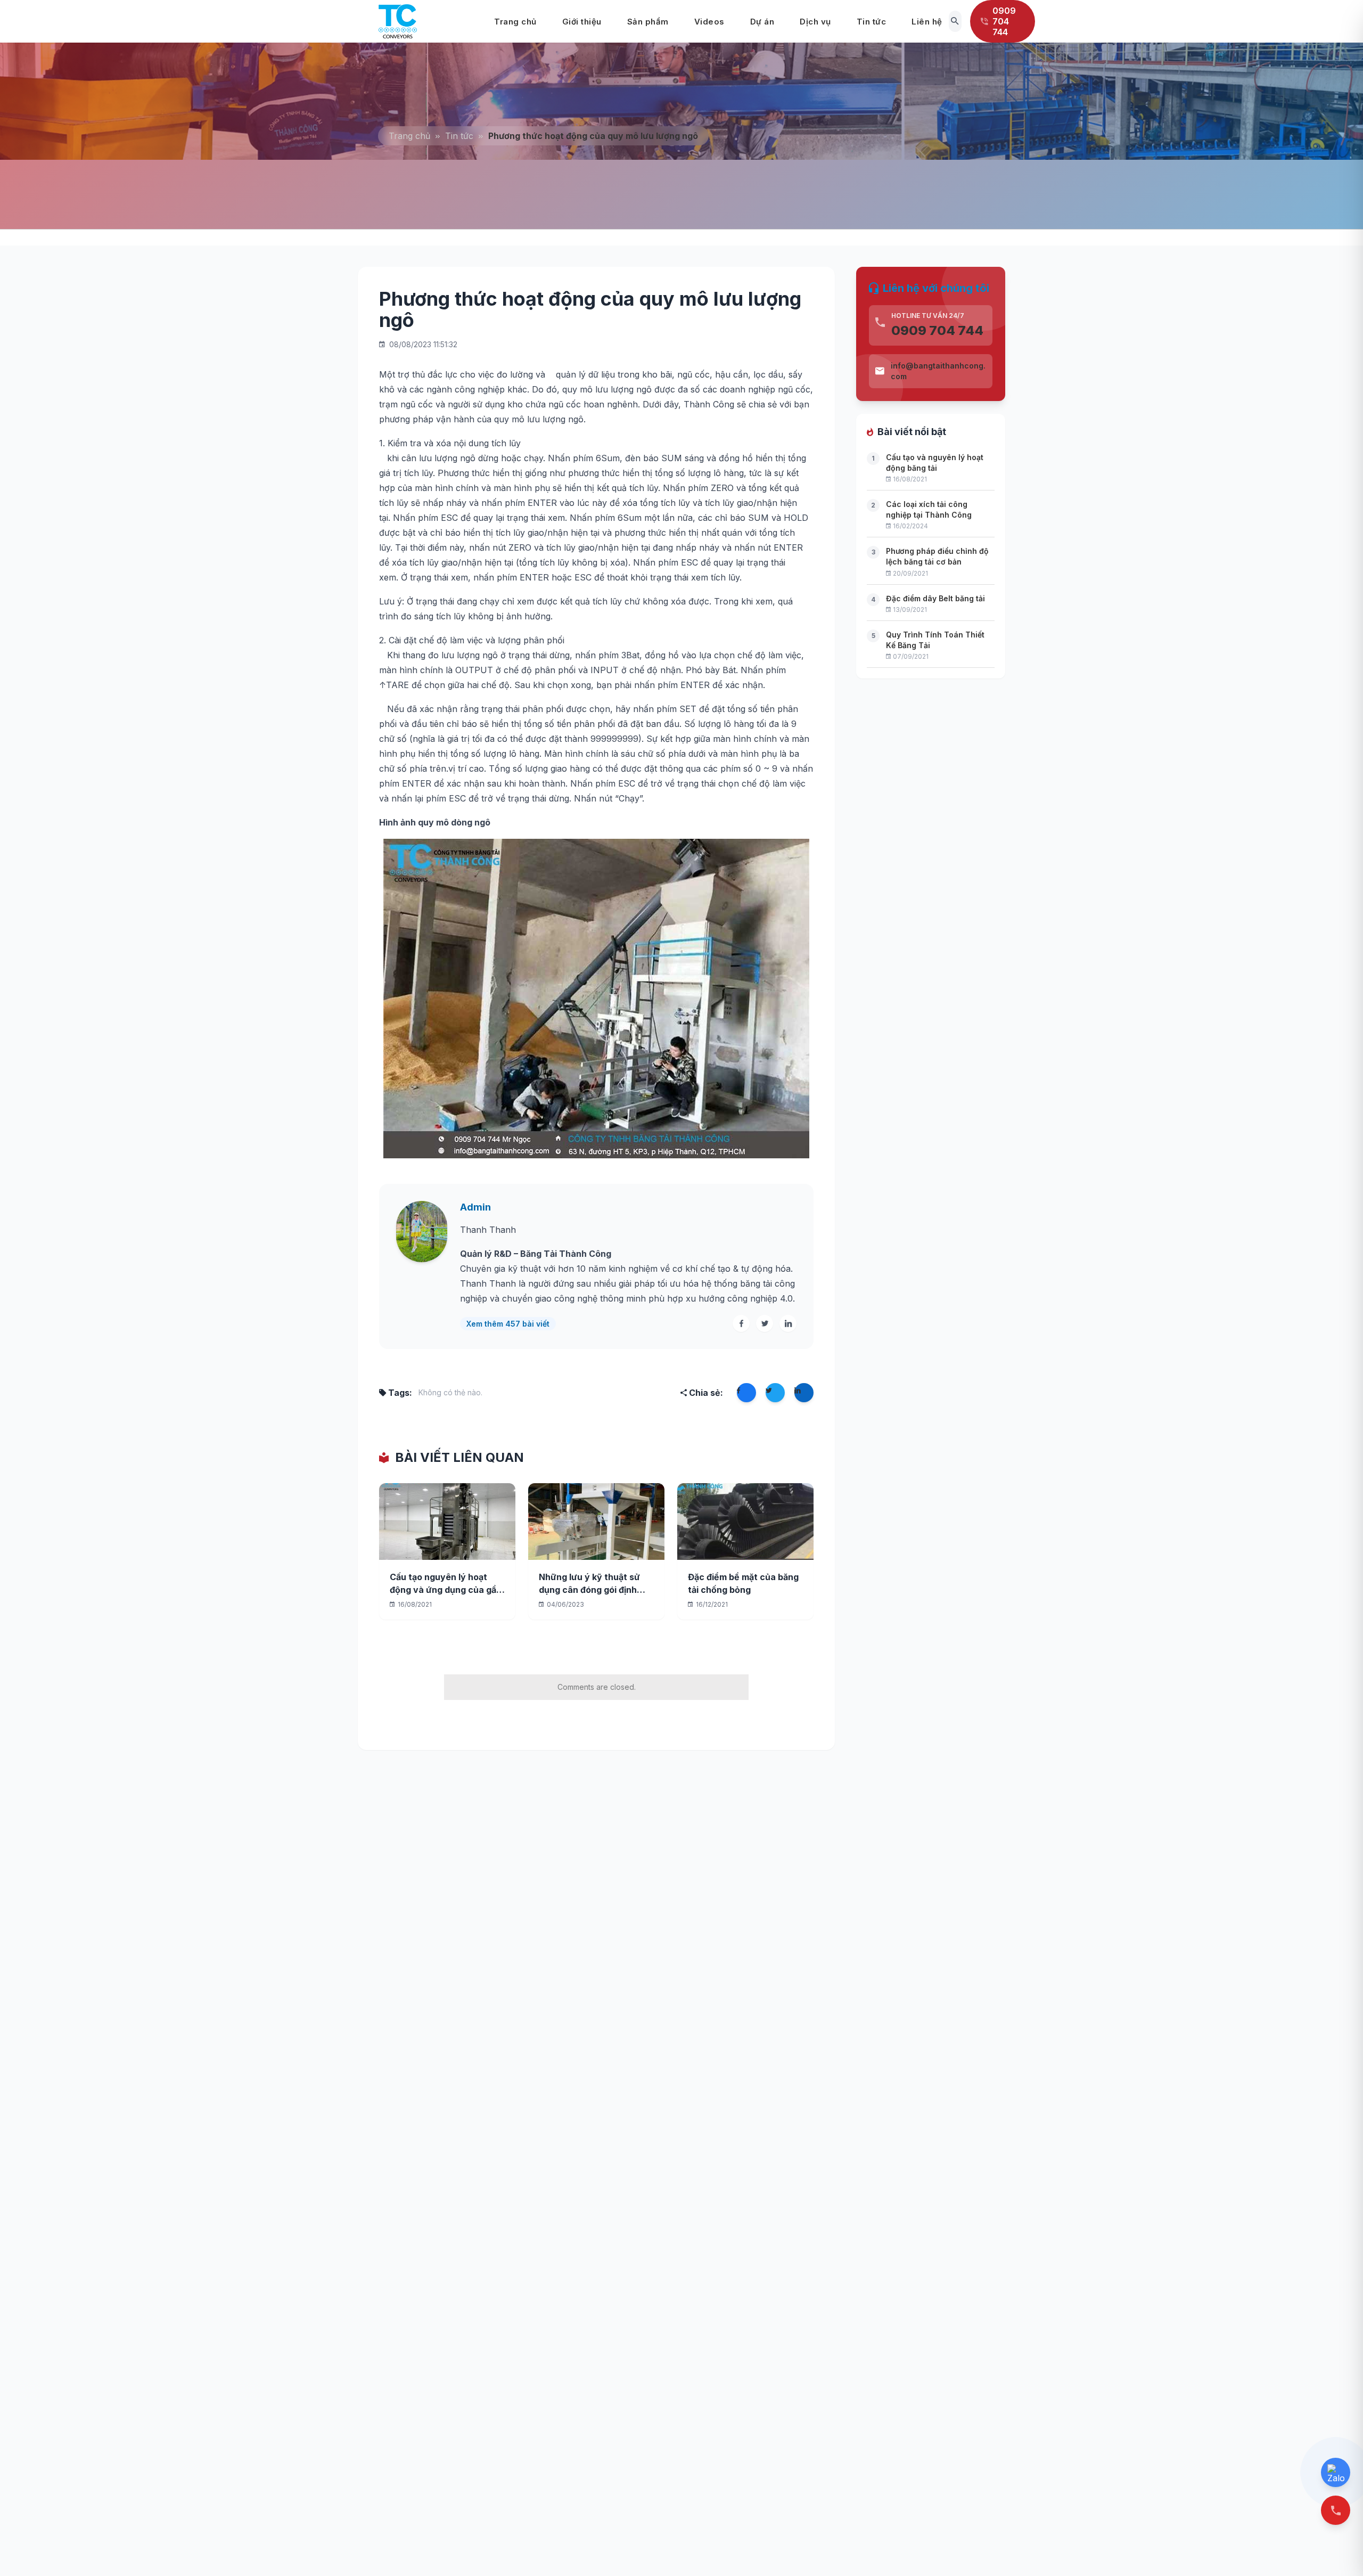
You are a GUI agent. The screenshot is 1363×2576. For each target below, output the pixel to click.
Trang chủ (515, 22)
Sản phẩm (648, 22)
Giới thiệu (582, 22)
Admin (475, 1207)
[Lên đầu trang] (1337, 2550)
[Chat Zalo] (1336, 2472)
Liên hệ (927, 22)
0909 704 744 (937, 330)
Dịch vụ (815, 22)
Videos (709, 22)
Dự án (762, 22)
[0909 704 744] (1336, 2510)
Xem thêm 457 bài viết (508, 1324)
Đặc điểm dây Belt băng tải (935, 598)
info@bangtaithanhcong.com (938, 371)
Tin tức (872, 22)
